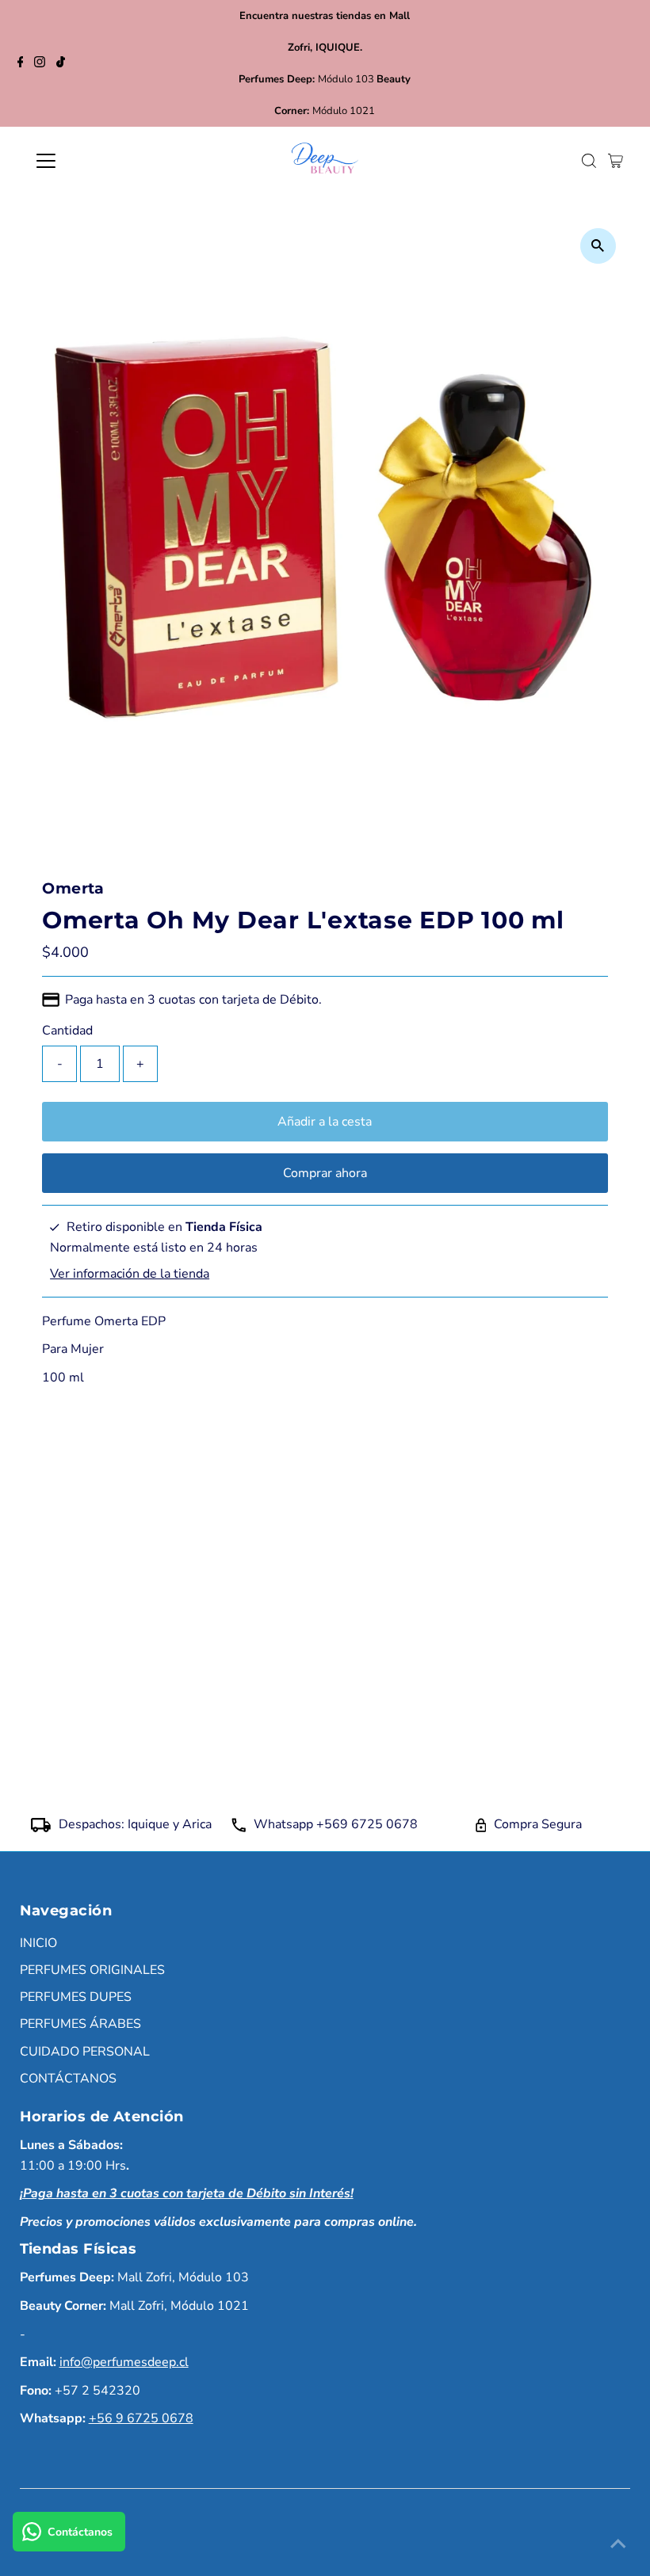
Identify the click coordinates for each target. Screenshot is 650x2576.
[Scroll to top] (618, 2544)
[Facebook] (21, 63)
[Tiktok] (61, 63)
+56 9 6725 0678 (141, 2418)
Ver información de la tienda (130, 1274)
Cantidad (67, 1031)
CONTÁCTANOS (68, 2079)
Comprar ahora (325, 1173)
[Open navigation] (97, 161)
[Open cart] (616, 161)
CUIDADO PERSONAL (85, 2052)
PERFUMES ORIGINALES (92, 1970)
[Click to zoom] (598, 246)
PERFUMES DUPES (76, 1997)
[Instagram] (40, 63)
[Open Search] (589, 161)
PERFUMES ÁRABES (80, 2024)
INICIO (38, 1943)
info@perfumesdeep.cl (124, 2362)
